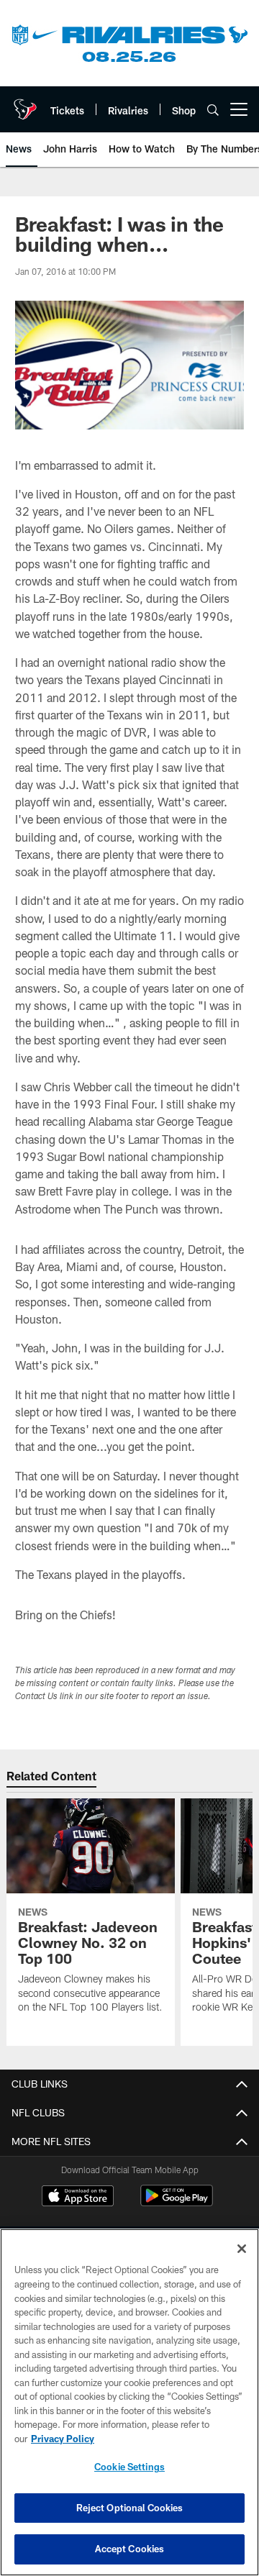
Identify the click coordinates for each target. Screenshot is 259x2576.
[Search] (213, 110)
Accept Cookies (130, 2549)
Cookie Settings (129, 2467)
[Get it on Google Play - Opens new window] (177, 2203)
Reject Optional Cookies (130, 2508)
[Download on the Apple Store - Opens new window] (78, 2198)
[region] (129, 2402)
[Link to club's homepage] (25, 104)
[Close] (242, 2249)
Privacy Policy (63, 2439)
